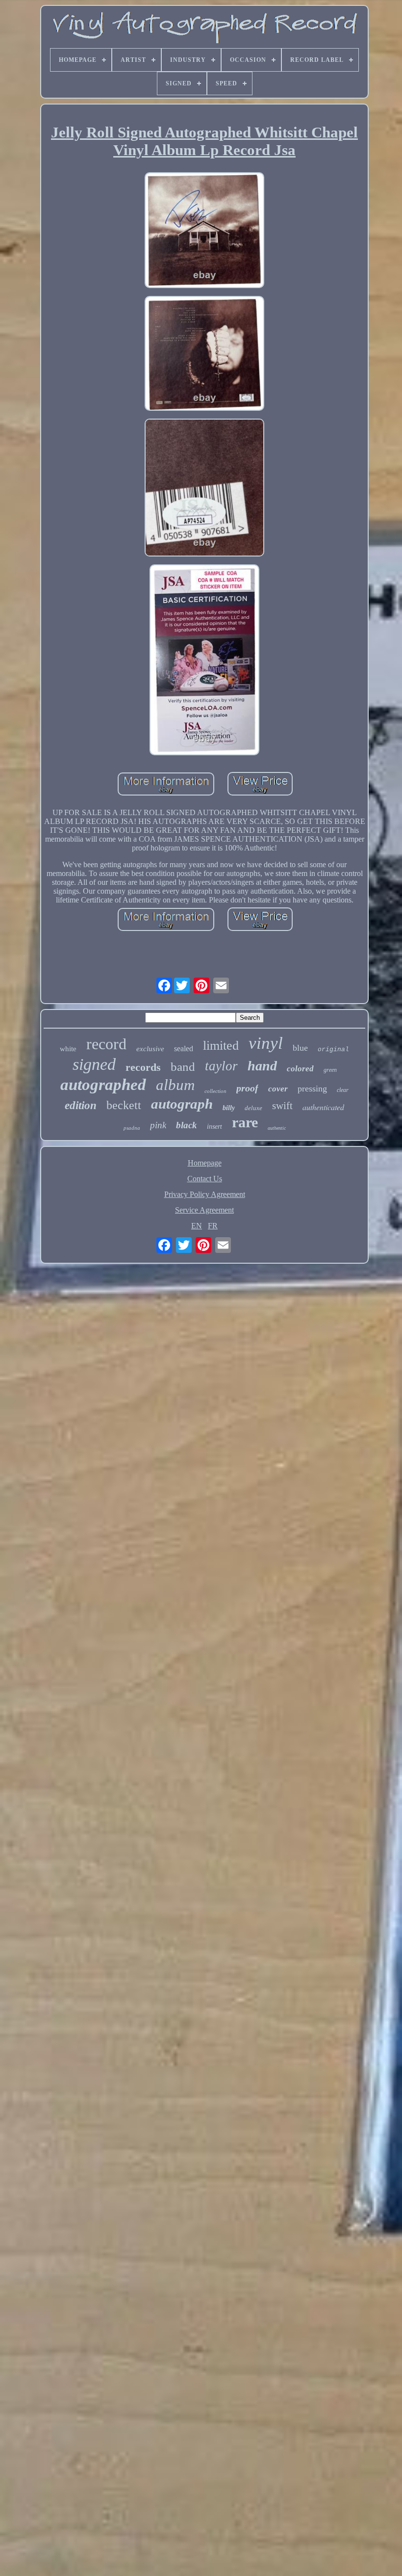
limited (221, 1046)
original (333, 1049)
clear (343, 1090)
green (330, 1070)
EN (197, 1226)
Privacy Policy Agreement (205, 1194)
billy (229, 1108)
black (187, 1125)
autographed (103, 1085)
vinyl (266, 1043)
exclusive (150, 1049)
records (143, 1067)
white (68, 1049)
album (175, 1085)
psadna (132, 1128)
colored (300, 1069)
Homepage (205, 1163)
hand (262, 1066)
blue (300, 1048)
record (106, 1044)
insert (214, 1127)
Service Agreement (204, 1210)
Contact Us (205, 1179)
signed (94, 1064)
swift (282, 1106)
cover (278, 1089)
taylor (221, 1066)
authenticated (323, 1107)
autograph (182, 1104)
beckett (124, 1105)
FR (213, 1226)
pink (158, 1125)
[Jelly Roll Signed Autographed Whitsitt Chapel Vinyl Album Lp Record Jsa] (204, 231)
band (183, 1067)
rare (245, 1122)
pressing (312, 1089)
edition (81, 1105)
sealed (184, 1049)
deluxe (253, 1108)
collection (215, 1091)
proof (247, 1088)
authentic (277, 1128)
